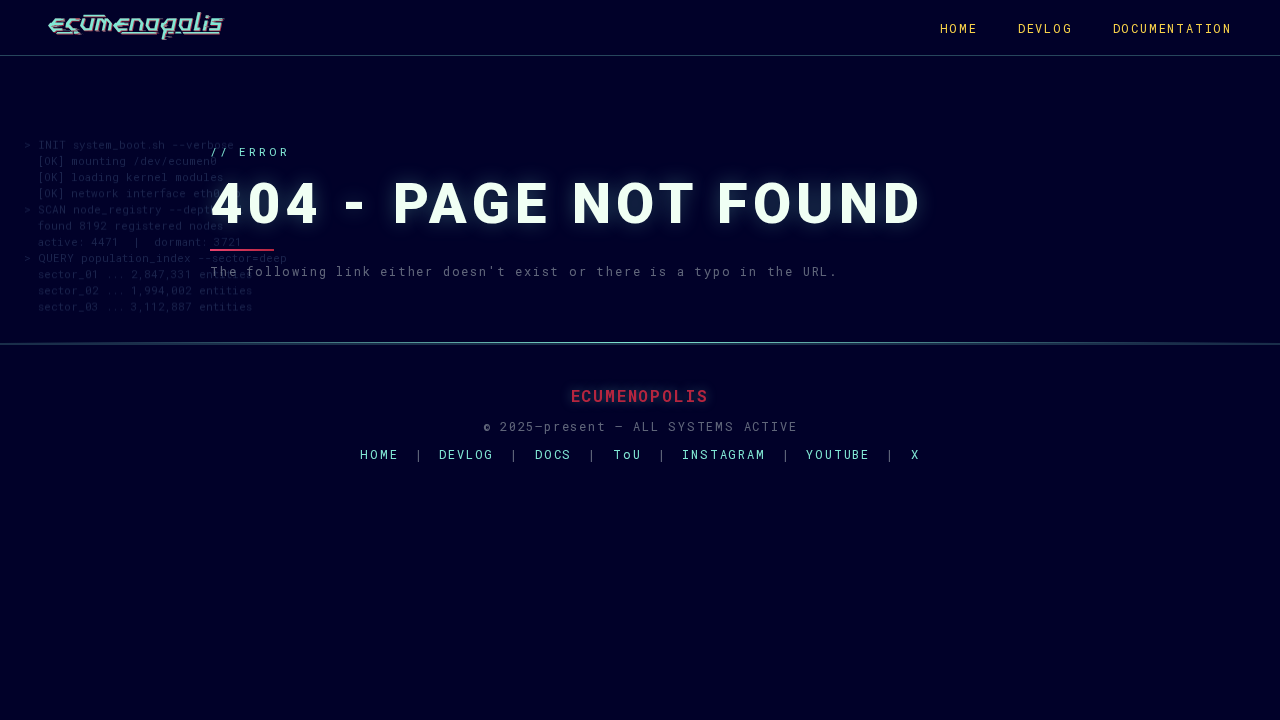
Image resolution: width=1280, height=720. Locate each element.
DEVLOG (1045, 28)
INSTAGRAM (723, 454)
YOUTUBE (838, 454)
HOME (959, 28)
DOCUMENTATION (1172, 28)
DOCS (553, 454)
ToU (627, 454)
